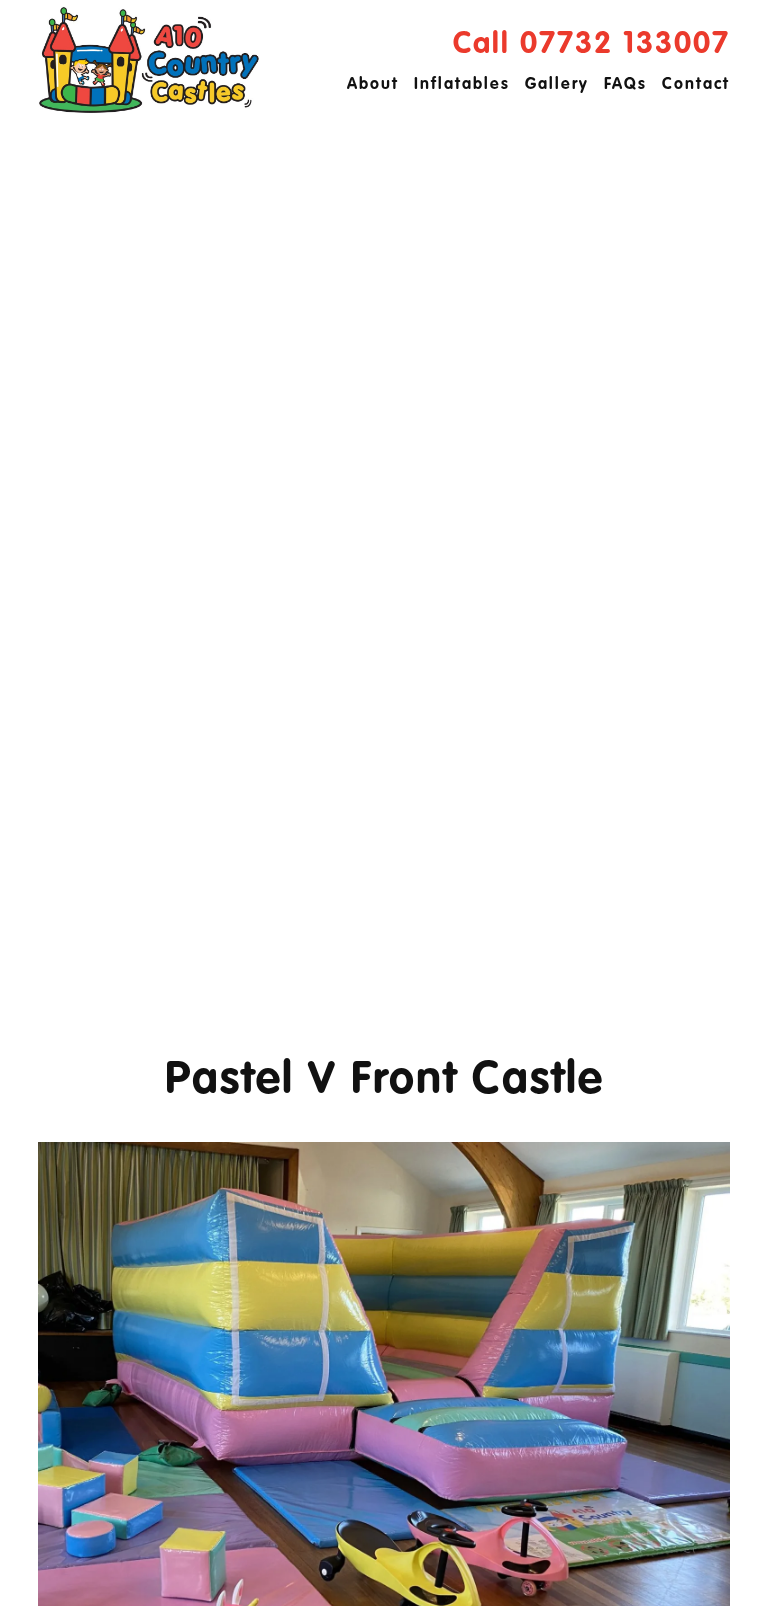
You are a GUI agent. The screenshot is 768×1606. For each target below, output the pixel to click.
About (373, 85)
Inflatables (462, 85)
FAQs (625, 85)
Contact (696, 85)
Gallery (557, 85)
